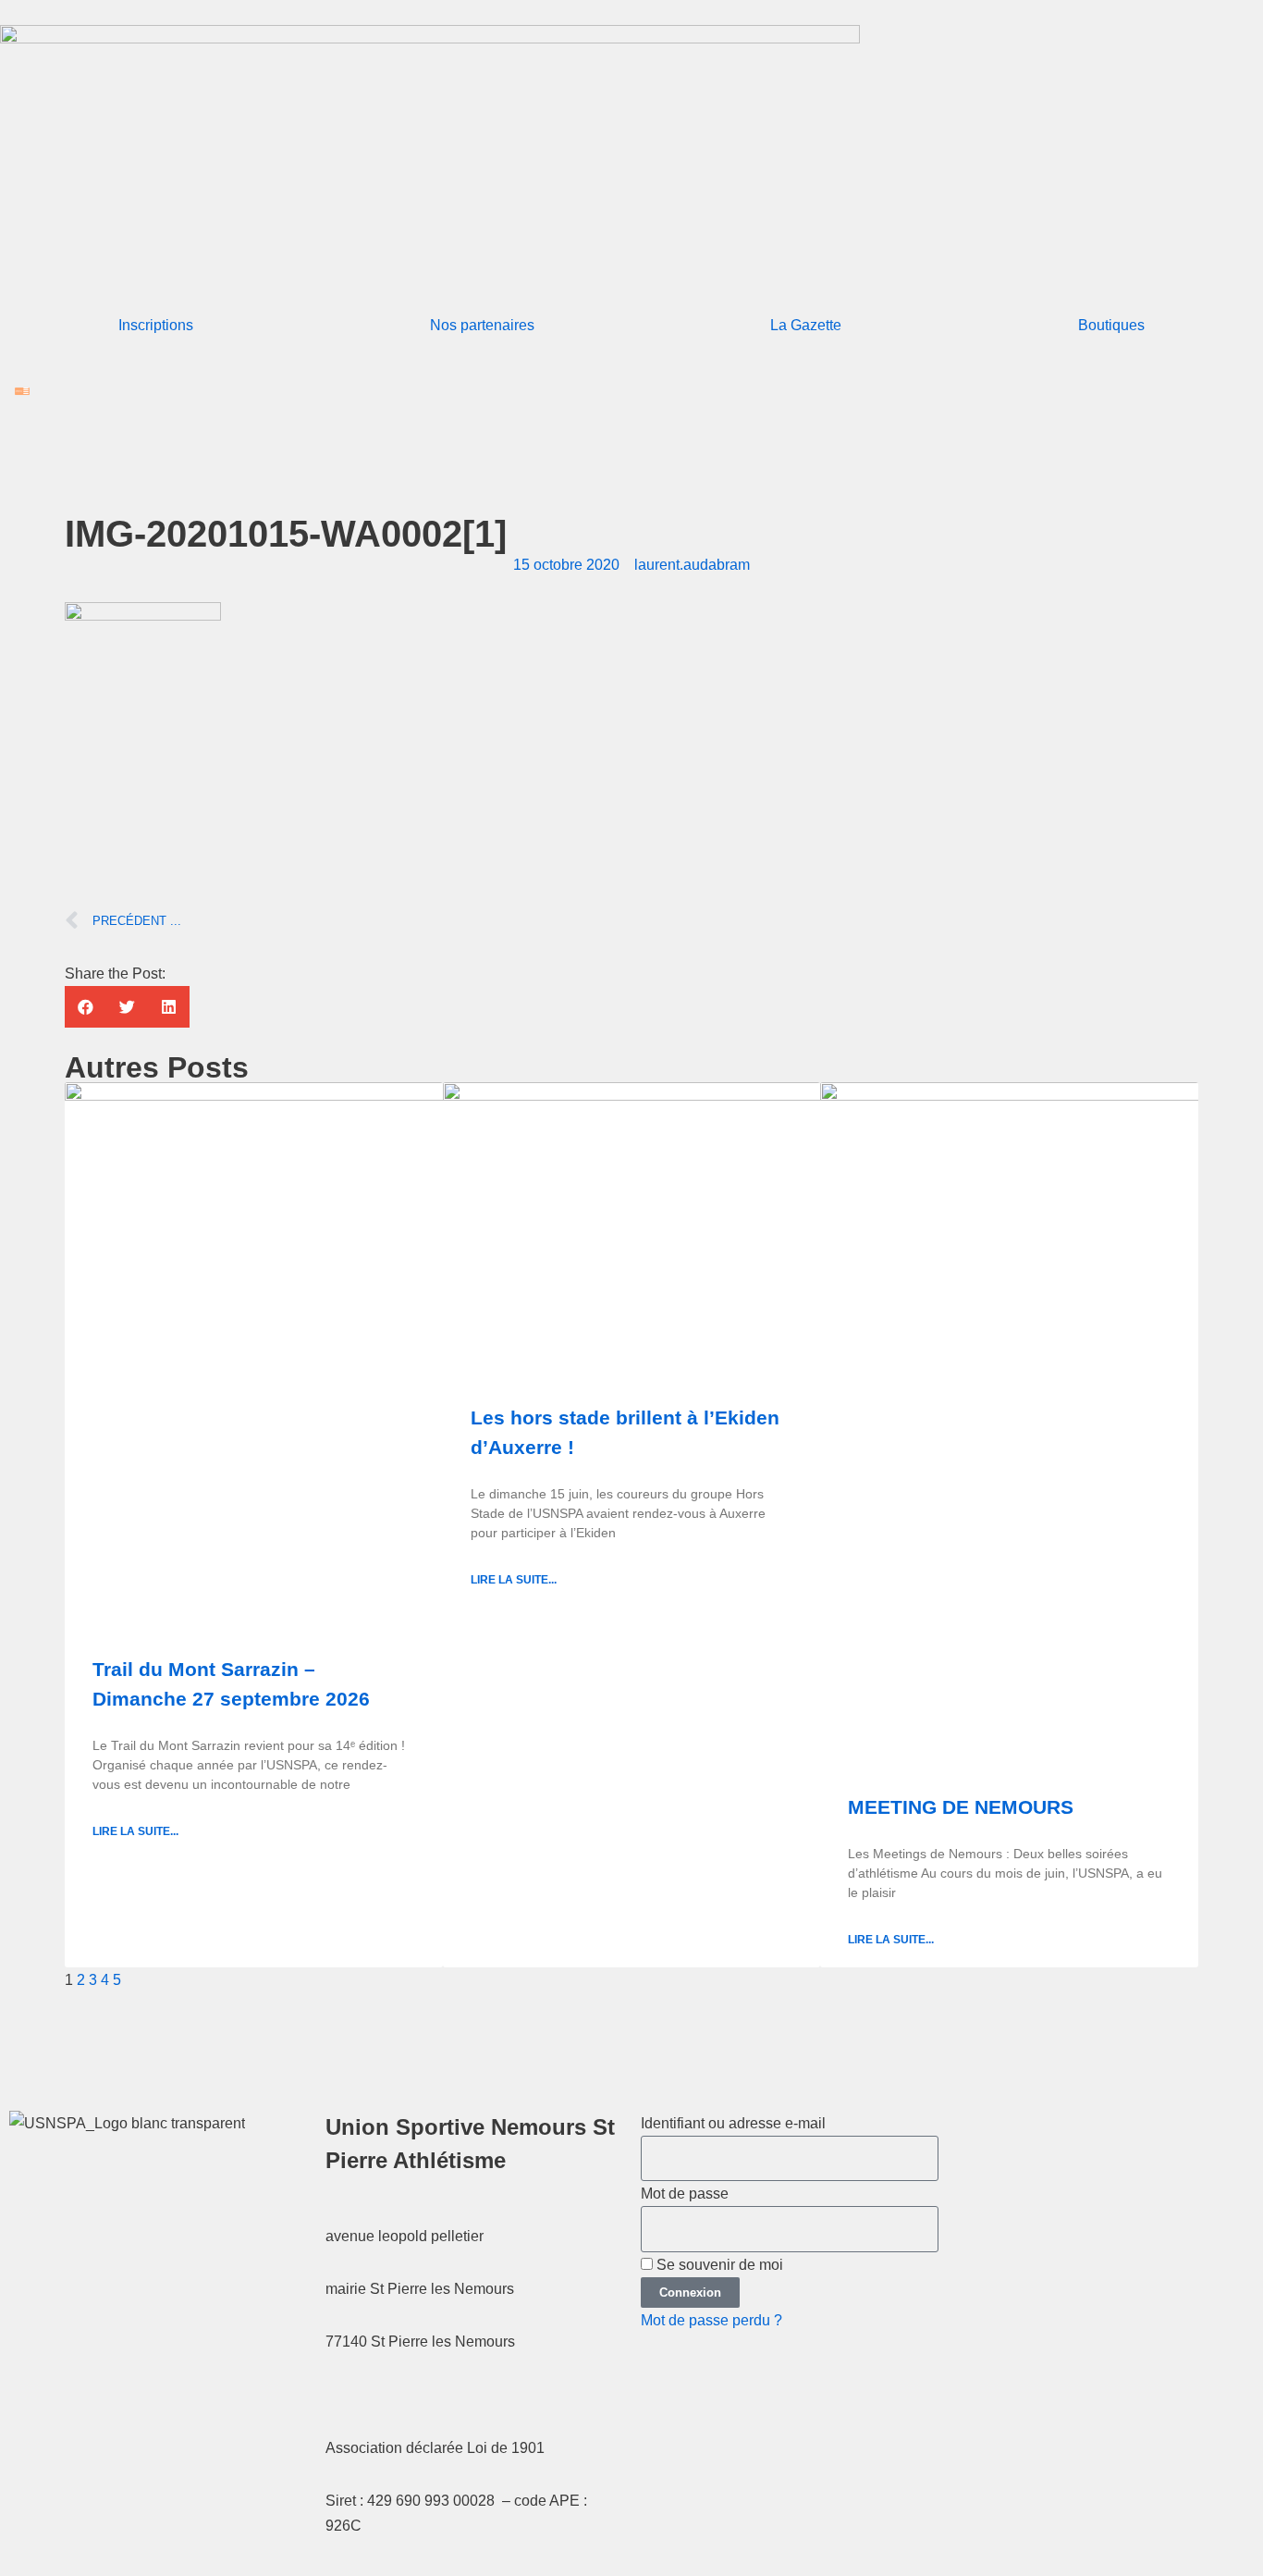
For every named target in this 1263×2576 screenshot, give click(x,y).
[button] (86, 1007)
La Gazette (806, 325)
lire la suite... (135, 1831)
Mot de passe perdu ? (711, 2320)
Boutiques (1111, 325)
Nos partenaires (482, 325)
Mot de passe (685, 2194)
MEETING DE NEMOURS (961, 1807)
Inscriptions (156, 325)
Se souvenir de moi (718, 2265)
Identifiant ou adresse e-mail (733, 2123)
